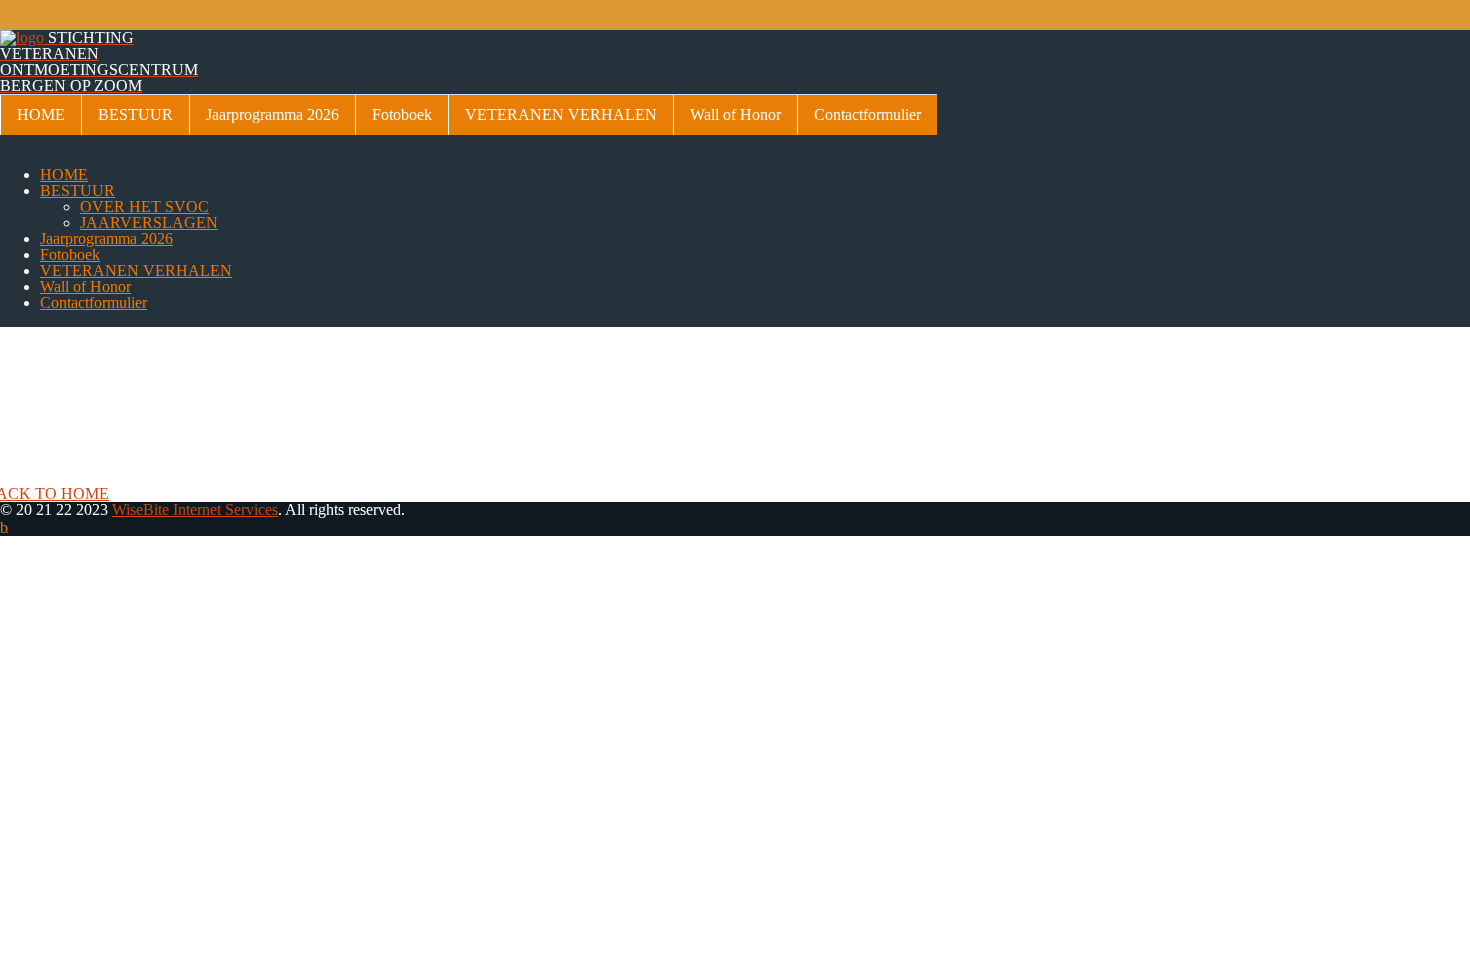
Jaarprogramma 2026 (272, 114)
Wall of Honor (735, 114)
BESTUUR (135, 114)
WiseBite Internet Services (195, 509)
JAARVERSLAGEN (149, 222)
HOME (41, 114)
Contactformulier (867, 114)
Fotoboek (402, 114)
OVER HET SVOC (144, 206)
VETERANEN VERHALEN (561, 114)
